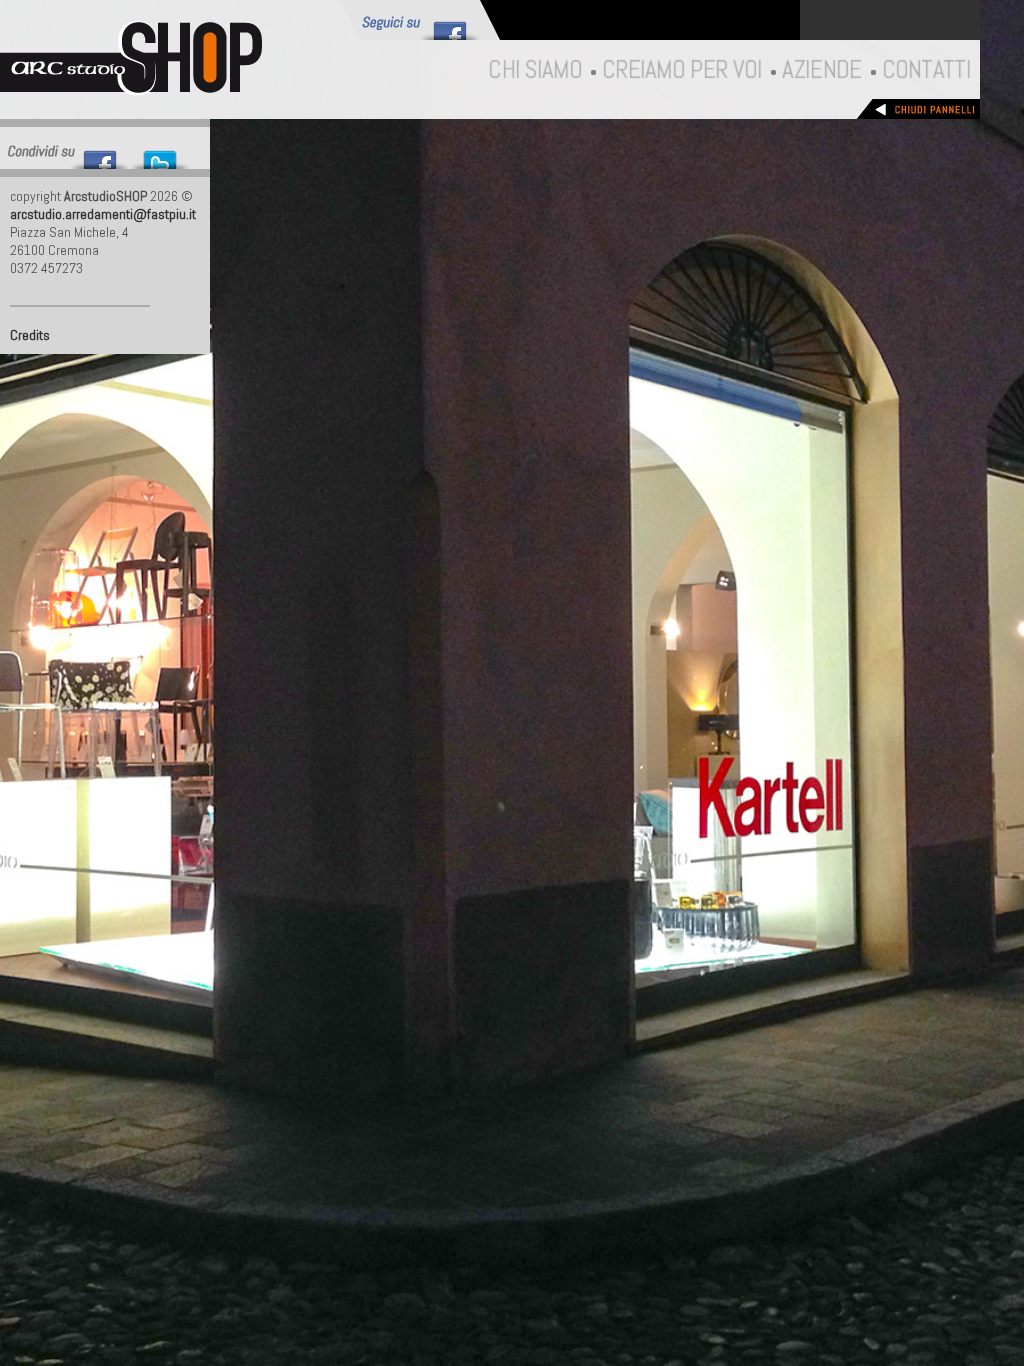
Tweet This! (160, 154)
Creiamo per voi (681, 68)
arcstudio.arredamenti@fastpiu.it (103, 214)
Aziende (820, 68)
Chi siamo (534, 68)
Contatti (925, 68)
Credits (30, 335)
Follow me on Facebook (450, 25)
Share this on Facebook (100, 154)
